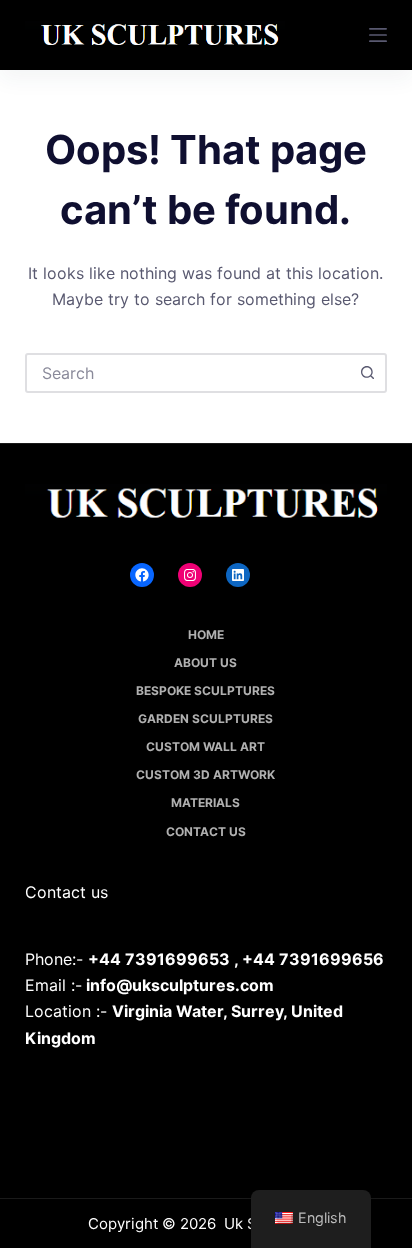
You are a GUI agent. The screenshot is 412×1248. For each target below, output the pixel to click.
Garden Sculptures (205, 718)
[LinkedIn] (238, 575)
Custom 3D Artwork (205, 774)
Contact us (206, 831)
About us (205, 662)
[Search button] (367, 373)
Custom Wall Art (205, 746)
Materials (205, 802)
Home (206, 634)
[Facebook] (142, 575)
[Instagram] (190, 575)
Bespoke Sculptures (205, 690)
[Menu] (378, 35)
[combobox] (188, 373)
